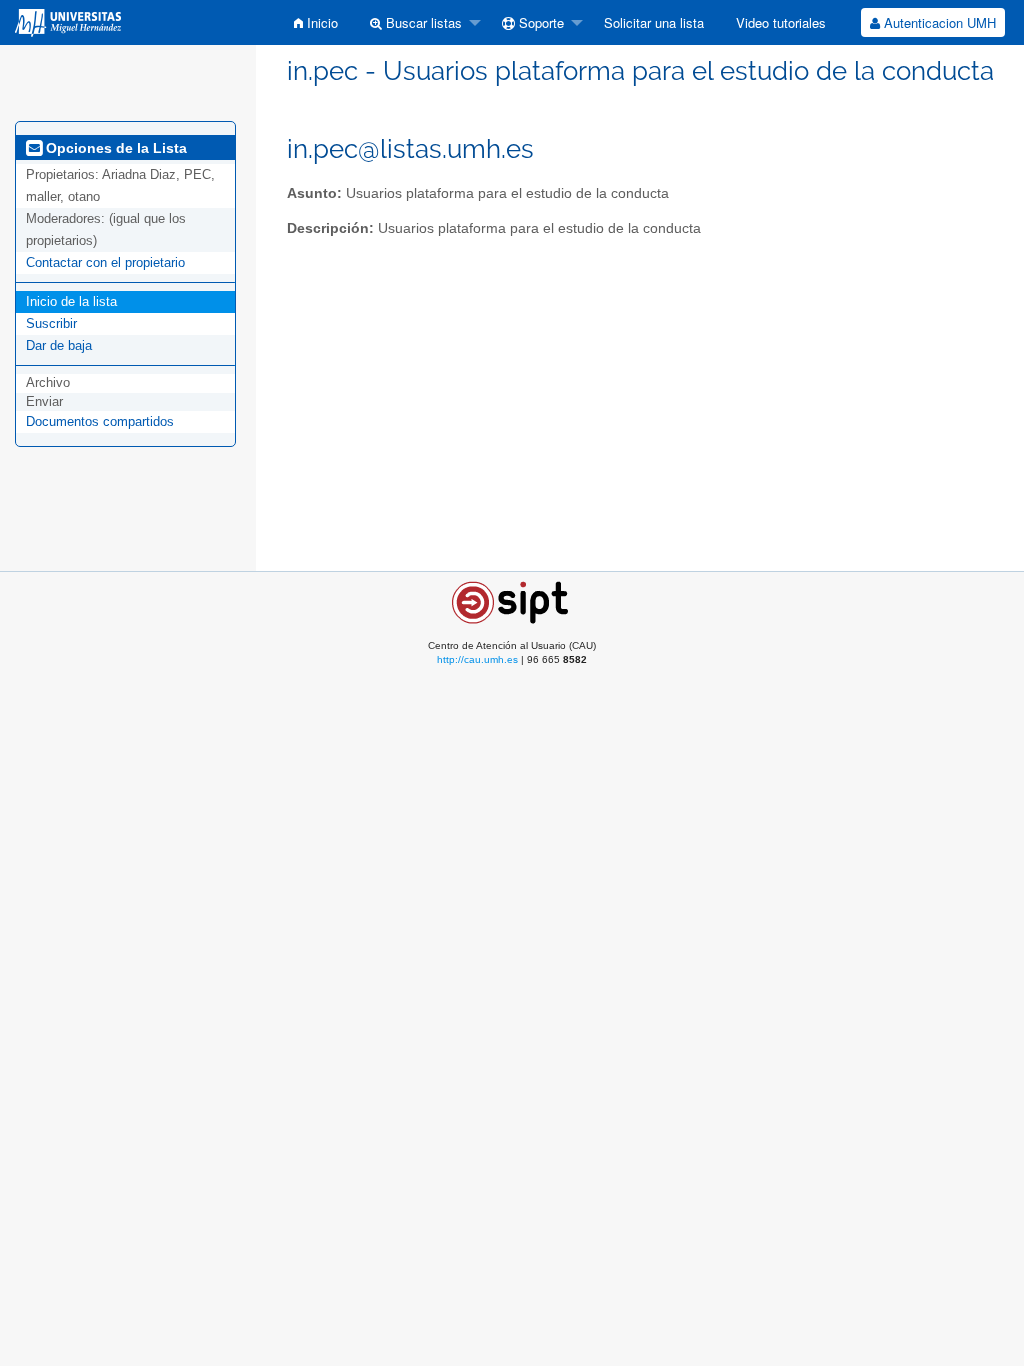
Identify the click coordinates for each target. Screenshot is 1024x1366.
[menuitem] (316, 22)
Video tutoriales (781, 22)
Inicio (320, 22)
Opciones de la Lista (114, 148)
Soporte (539, 22)
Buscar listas (422, 22)
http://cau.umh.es (477, 659)
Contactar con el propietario (105, 262)
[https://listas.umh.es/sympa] (68, 22)
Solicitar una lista (654, 22)
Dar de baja (59, 345)
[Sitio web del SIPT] (512, 601)
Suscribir (51, 323)
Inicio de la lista (71, 301)
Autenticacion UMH (938, 22)
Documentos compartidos (100, 421)
